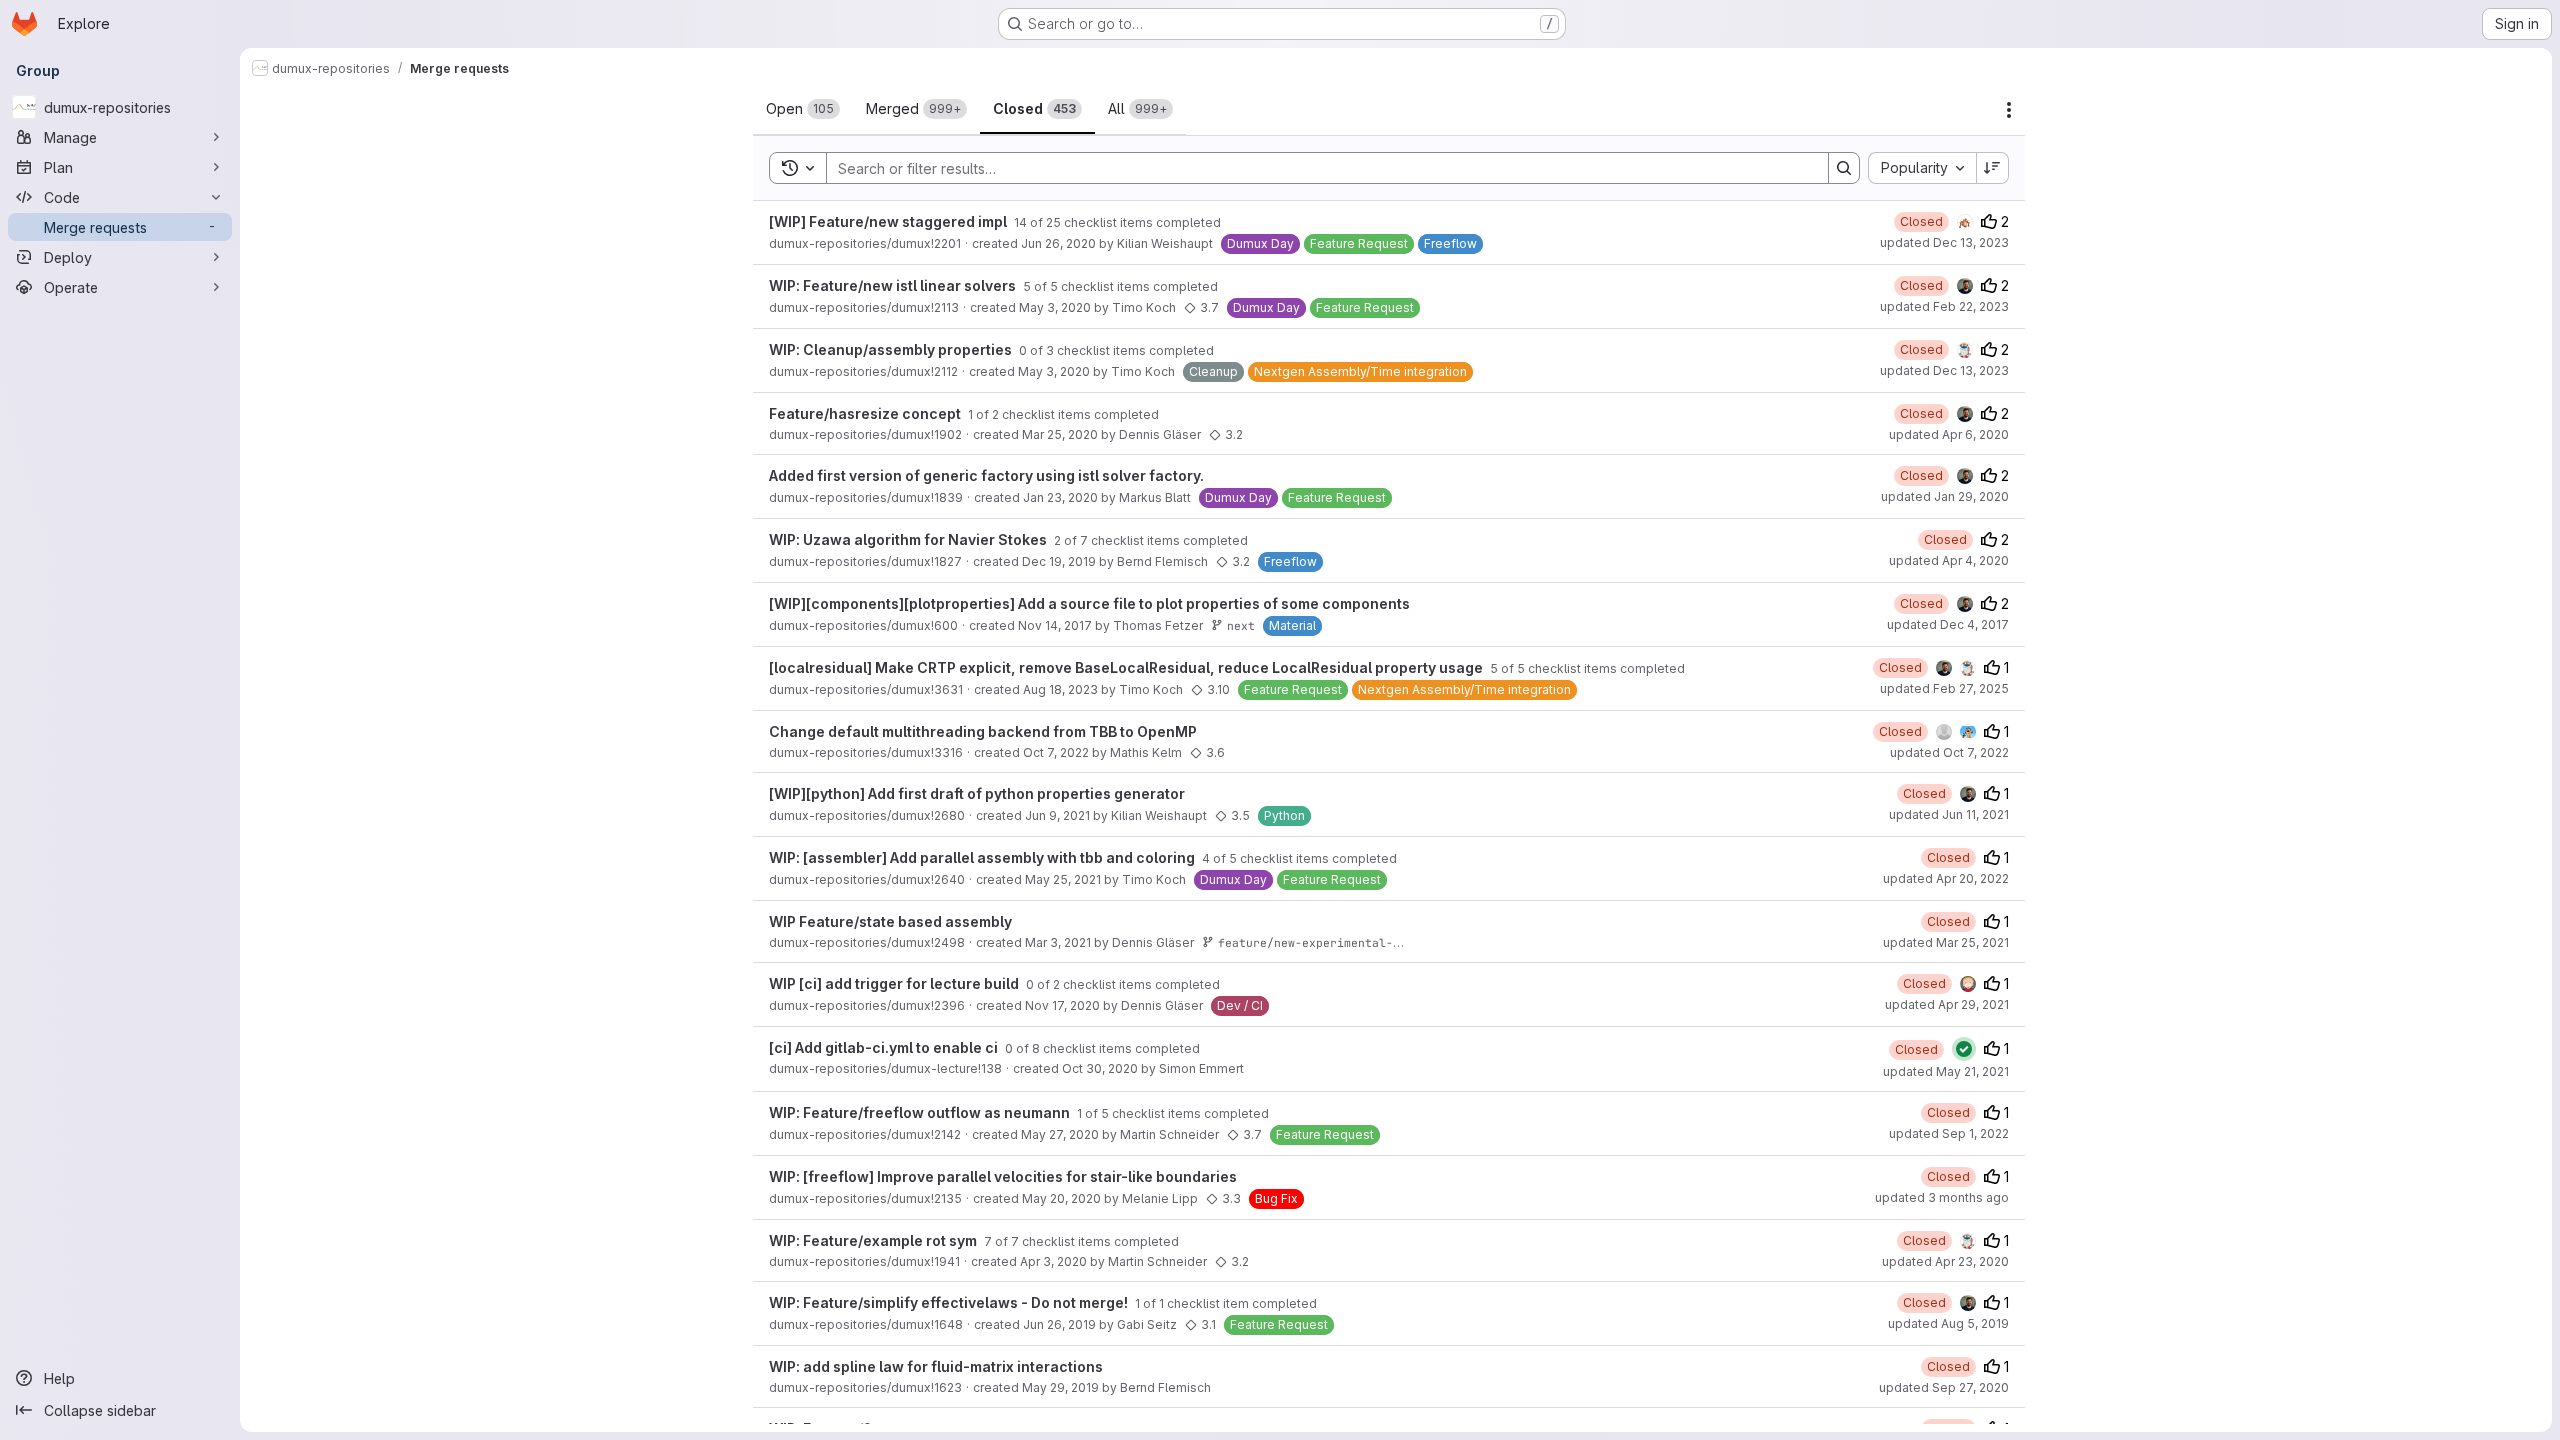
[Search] (1844, 168)
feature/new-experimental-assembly (1333, 942)
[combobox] (1922, 168)
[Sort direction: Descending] (1993, 168)
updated (1944, 242)
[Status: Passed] (1964, 1049)
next (1241, 625)
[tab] (803, 109)
